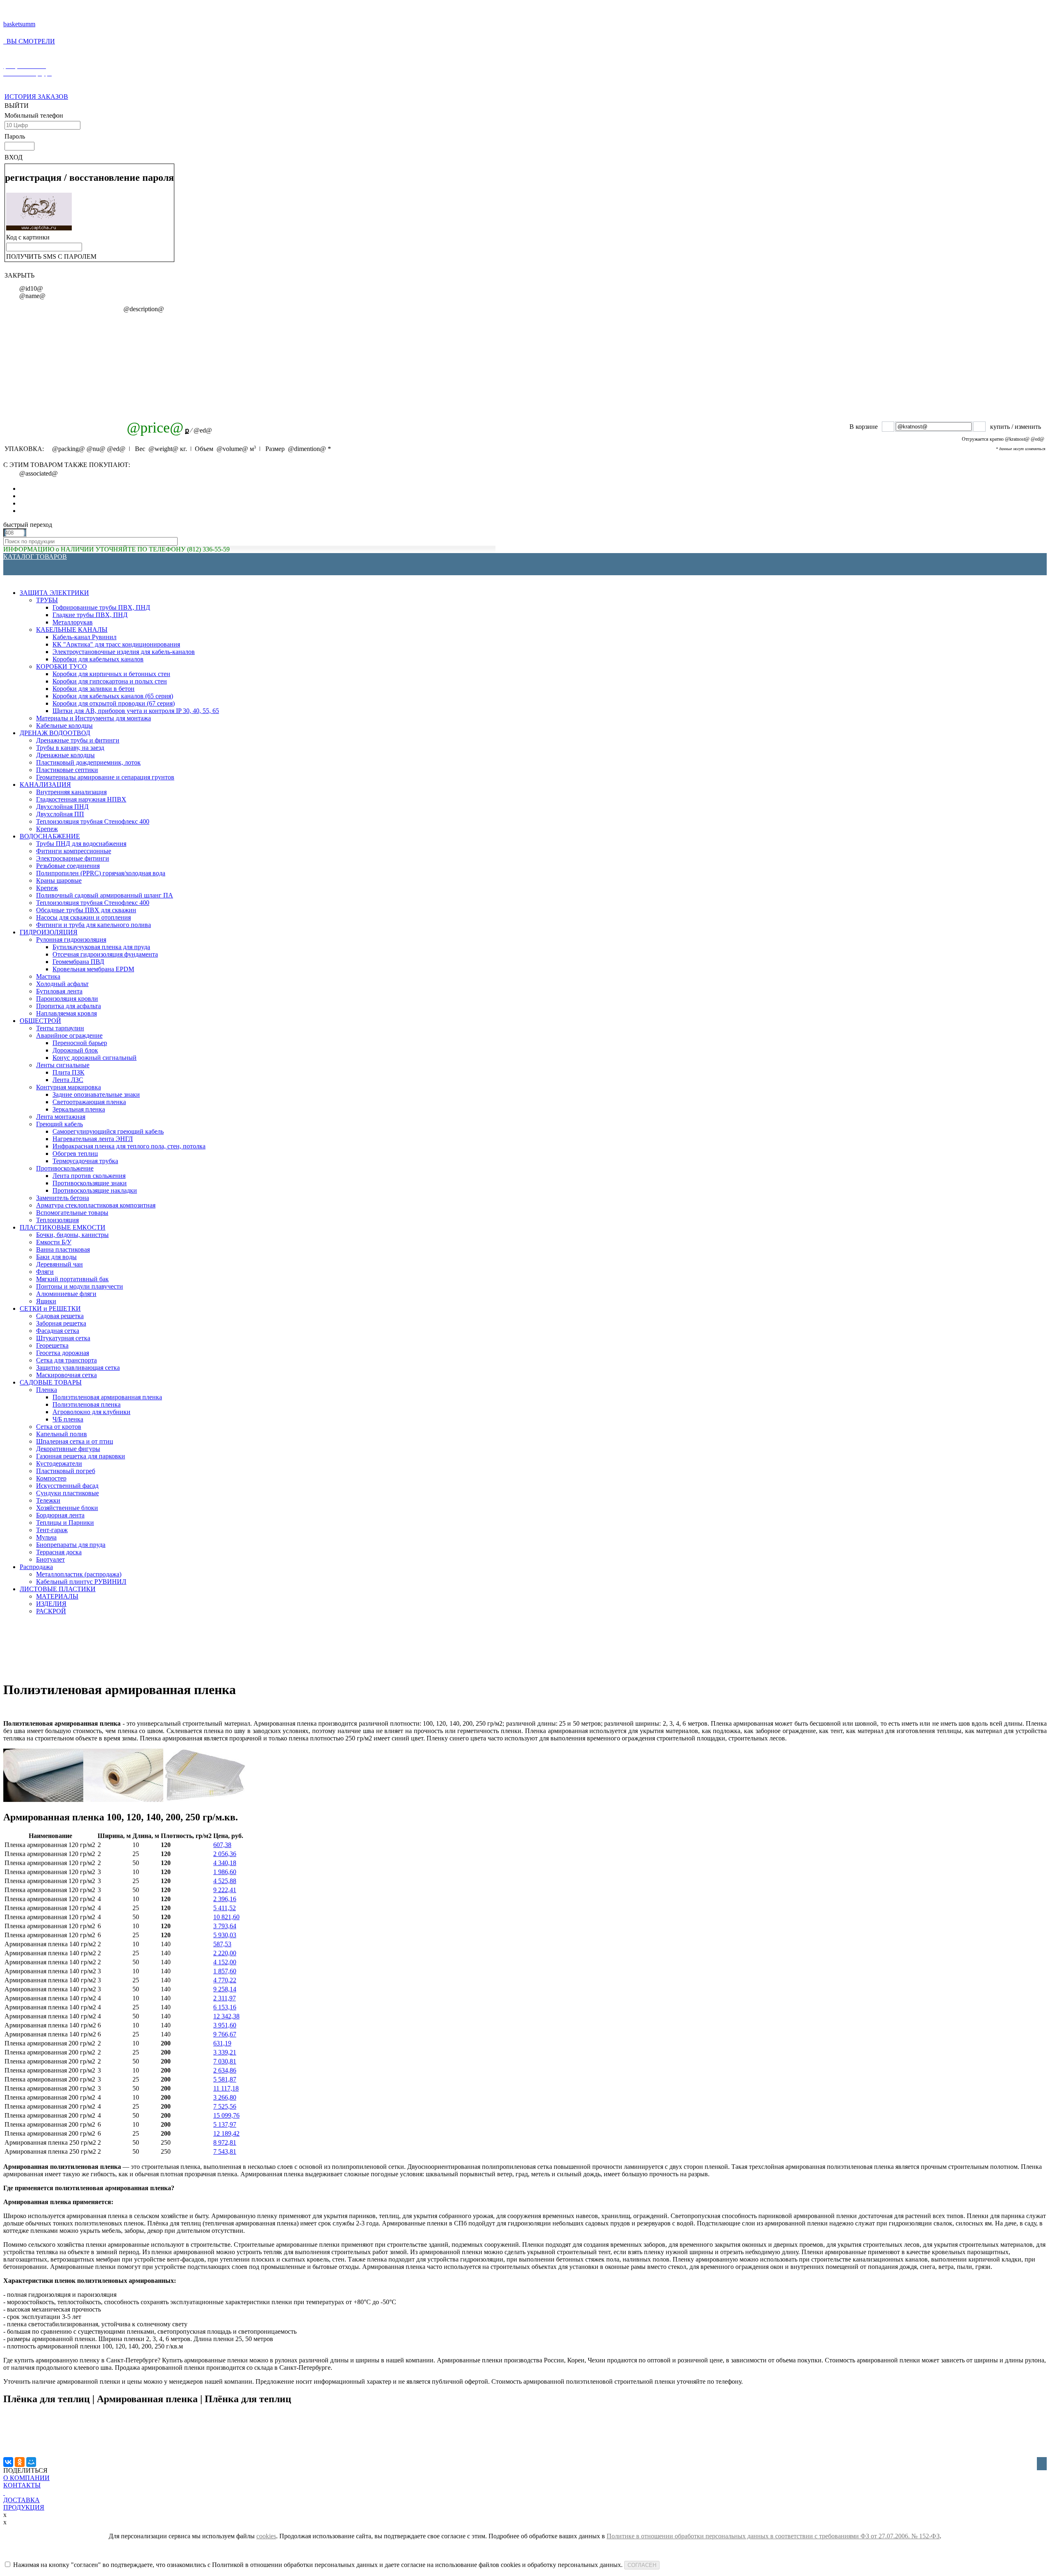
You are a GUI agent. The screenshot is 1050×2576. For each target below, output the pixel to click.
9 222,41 (225, 1890)
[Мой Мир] (31, 2462)
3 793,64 (225, 1926)
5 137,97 (225, 2124)
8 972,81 (225, 2142)
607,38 (222, 1845)
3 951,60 (225, 2025)
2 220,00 (225, 1953)
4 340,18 (225, 1863)
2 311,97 (225, 1998)
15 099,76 (226, 2115)
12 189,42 (226, 2133)
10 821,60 (226, 1917)
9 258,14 (225, 1989)
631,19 (222, 2043)
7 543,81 (225, 2151)
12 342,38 (226, 2016)
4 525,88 (225, 1881)
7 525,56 (225, 2106)
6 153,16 (225, 2007)
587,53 (222, 1944)
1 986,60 (225, 1872)
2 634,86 (225, 2070)
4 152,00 (225, 1962)
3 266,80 (225, 2097)
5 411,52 (225, 1908)
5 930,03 (225, 1935)
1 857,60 (225, 1971)
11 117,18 (226, 2088)
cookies (266, 2536)
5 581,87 (225, 2079)
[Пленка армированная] (123, 1800)
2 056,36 (225, 1854)
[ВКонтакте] (8, 2462)
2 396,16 (225, 1899)
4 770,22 (225, 1980)
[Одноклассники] (20, 2462)
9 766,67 (225, 2034)
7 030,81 (225, 2061)
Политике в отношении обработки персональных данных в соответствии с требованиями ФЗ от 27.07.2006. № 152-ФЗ (773, 2536)
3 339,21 (225, 2052)
